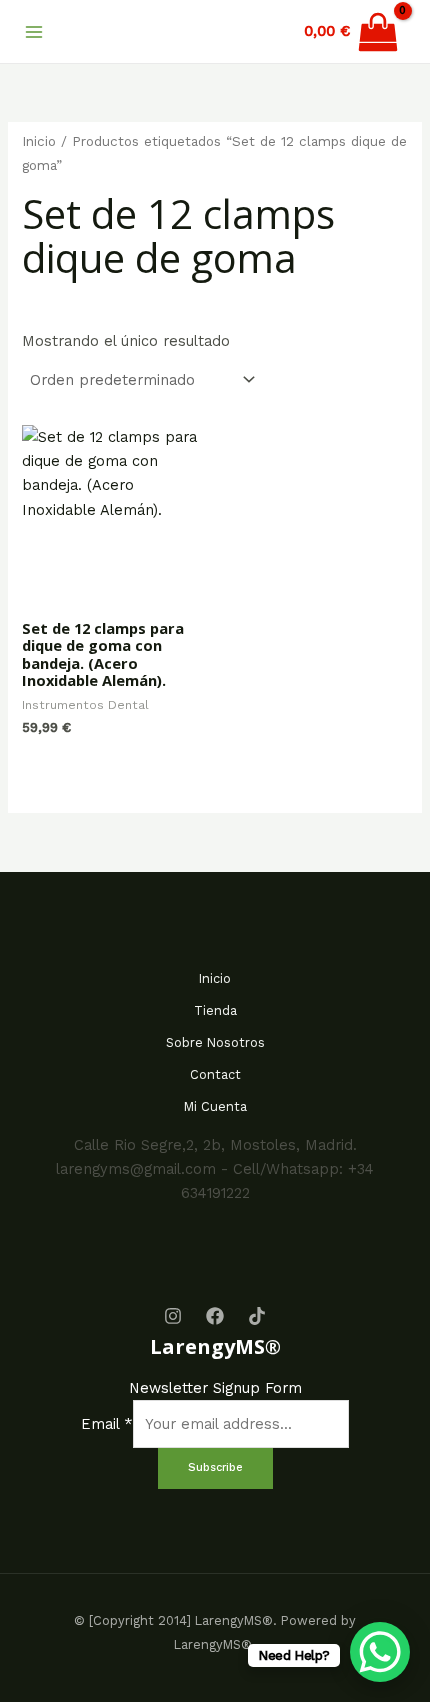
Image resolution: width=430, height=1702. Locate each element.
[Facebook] (215, 1316)
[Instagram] (173, 1316)
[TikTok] (257, 1316)
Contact (215, 1074)
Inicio (39, 141)
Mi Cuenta (215, 1106)
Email (107, 1424)
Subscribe (215, 1467)
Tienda (215, 1010)
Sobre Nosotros (215, 1042)
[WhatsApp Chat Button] (380, 1652)
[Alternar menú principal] (34, 31)
